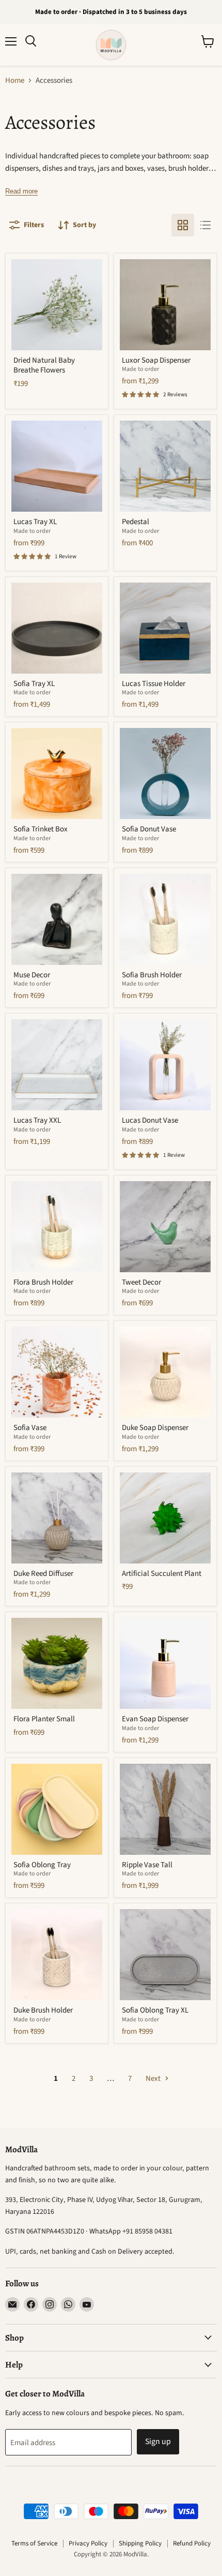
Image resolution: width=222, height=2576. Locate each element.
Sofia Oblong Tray (42, 1865)
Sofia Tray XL (34, 684)
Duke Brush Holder (43, 2010)
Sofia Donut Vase (149, 829)
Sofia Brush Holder (152, 975)
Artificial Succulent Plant (162, 1574)
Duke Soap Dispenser (155, 1428)
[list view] (205, 225)
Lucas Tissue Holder (154, 684)
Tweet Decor (141, 1282)
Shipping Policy (140, 2543)
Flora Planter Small (44, 1719)
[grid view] (183, 225)
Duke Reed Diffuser (43, 1574)
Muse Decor (32, 975)
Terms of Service (34, 2543)
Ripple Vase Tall (147, 1865)
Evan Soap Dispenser (155, 1719)
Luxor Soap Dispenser (156, 360)
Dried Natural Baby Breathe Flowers (44, 366)
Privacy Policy (88, 2543)
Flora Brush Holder (43, 1282)
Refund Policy (192, 2543)
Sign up (158, 2441)
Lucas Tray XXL (37, 1120)
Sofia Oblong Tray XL (155, 2010)
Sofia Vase (30, 1428)
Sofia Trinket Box (41, 829)
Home (15, 80)
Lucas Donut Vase (150, 1120)
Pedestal (136, 522)
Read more (21, 191)
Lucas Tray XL (35, 522)
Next (154, 2079)
